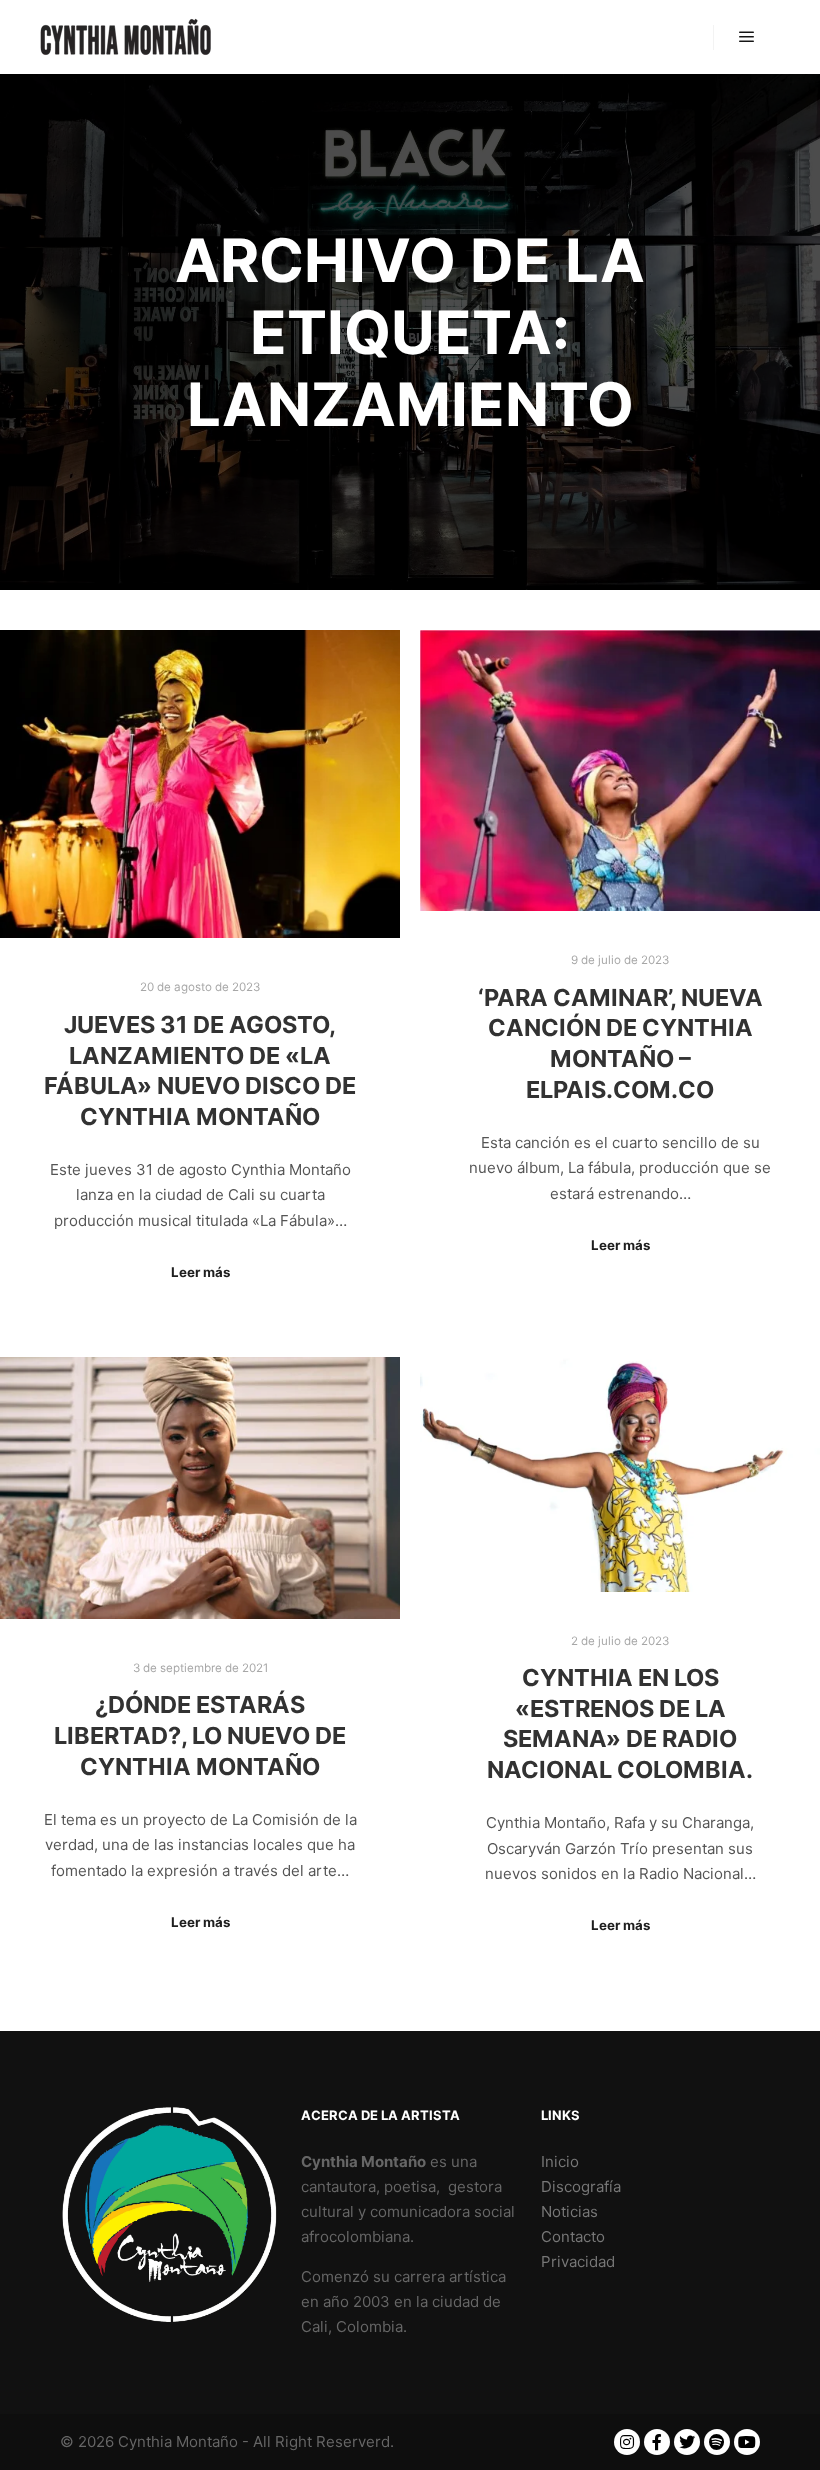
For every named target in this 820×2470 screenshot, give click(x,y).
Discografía (581, 2186)
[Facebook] (657, 2442)
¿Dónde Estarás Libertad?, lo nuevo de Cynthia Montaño (200, 1735)
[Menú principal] (747, 37)
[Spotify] (717, 2442)
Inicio (560, 2161)
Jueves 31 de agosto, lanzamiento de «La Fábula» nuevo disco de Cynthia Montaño (200, 1070)
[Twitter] (687, 2442)
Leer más (200, 1272)
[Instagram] (627, 2442)
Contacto (573, 2236)
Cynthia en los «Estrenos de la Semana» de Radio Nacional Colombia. (620, 1723)
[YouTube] (747, 2442)
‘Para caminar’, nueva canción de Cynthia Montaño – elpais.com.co (620, 1043)
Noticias (569, 2211)
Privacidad (578, 2261)
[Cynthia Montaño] (125, 37)
